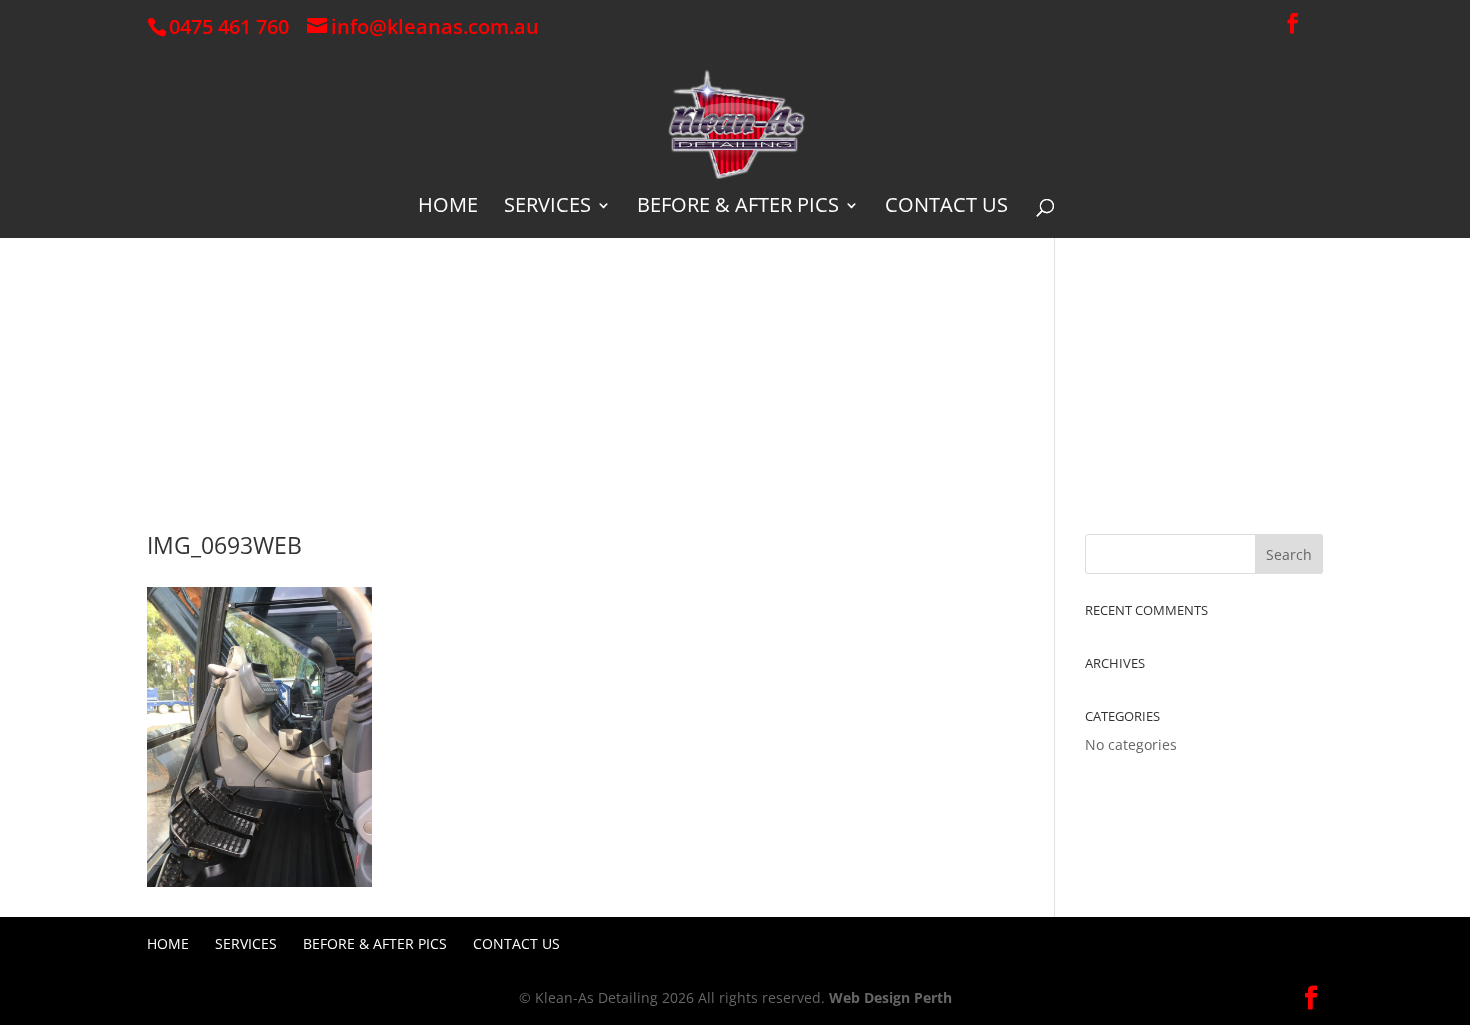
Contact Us (946, 208)
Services (547, 208)
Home (448, 208)
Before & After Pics (738, 208)
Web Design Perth (890, 997)
